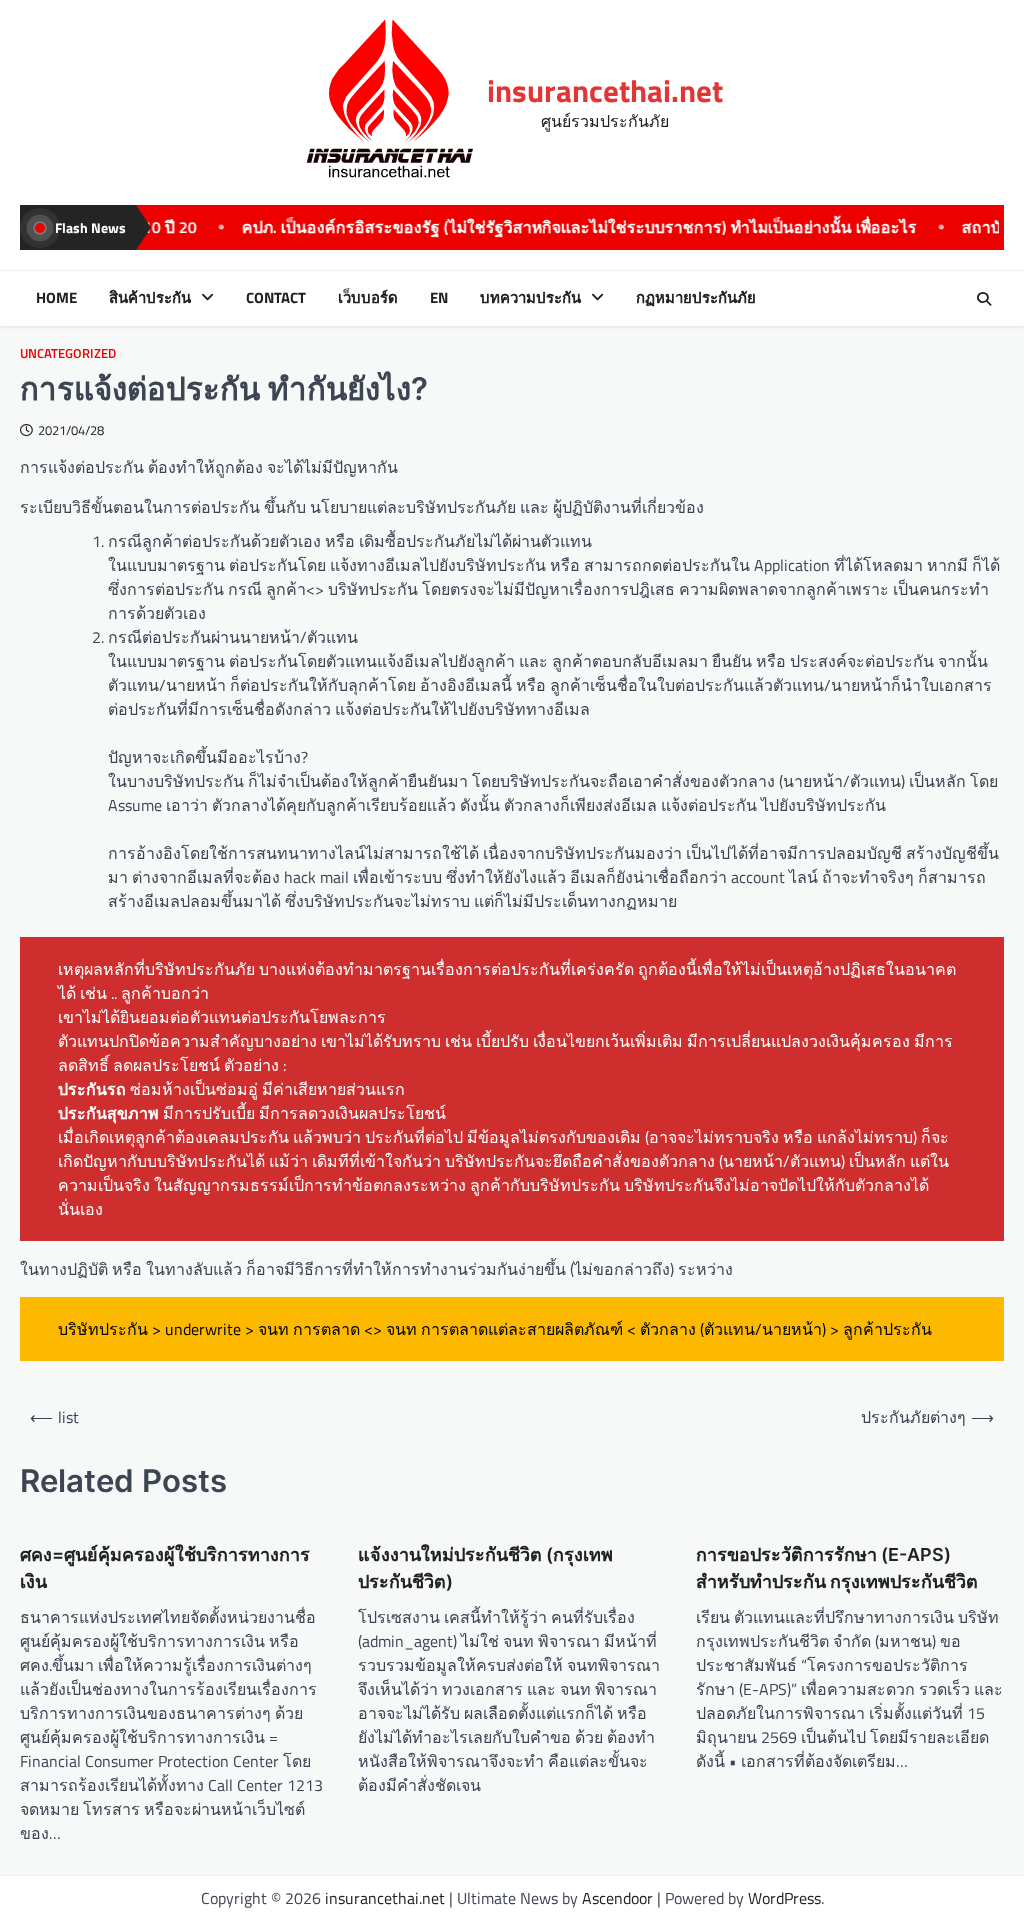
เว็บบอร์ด (368, 298)
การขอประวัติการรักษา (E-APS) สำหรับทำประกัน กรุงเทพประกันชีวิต (837, 1568)
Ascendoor (617, 1898)
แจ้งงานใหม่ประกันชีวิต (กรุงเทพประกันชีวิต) (485, 1568)
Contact (276, 298)
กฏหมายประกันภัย (696, 298)
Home (56, 298)
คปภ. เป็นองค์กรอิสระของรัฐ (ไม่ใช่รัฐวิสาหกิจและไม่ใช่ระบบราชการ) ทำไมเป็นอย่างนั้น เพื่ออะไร (518, 227)
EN (439, 298)
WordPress (784, 1898)
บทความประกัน (530, 298)
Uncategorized (68, 353)
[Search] (984, 299)
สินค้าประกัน (150, 298)
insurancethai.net (605, 90)
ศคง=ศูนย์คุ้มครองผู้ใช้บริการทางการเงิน (165, 1568)
